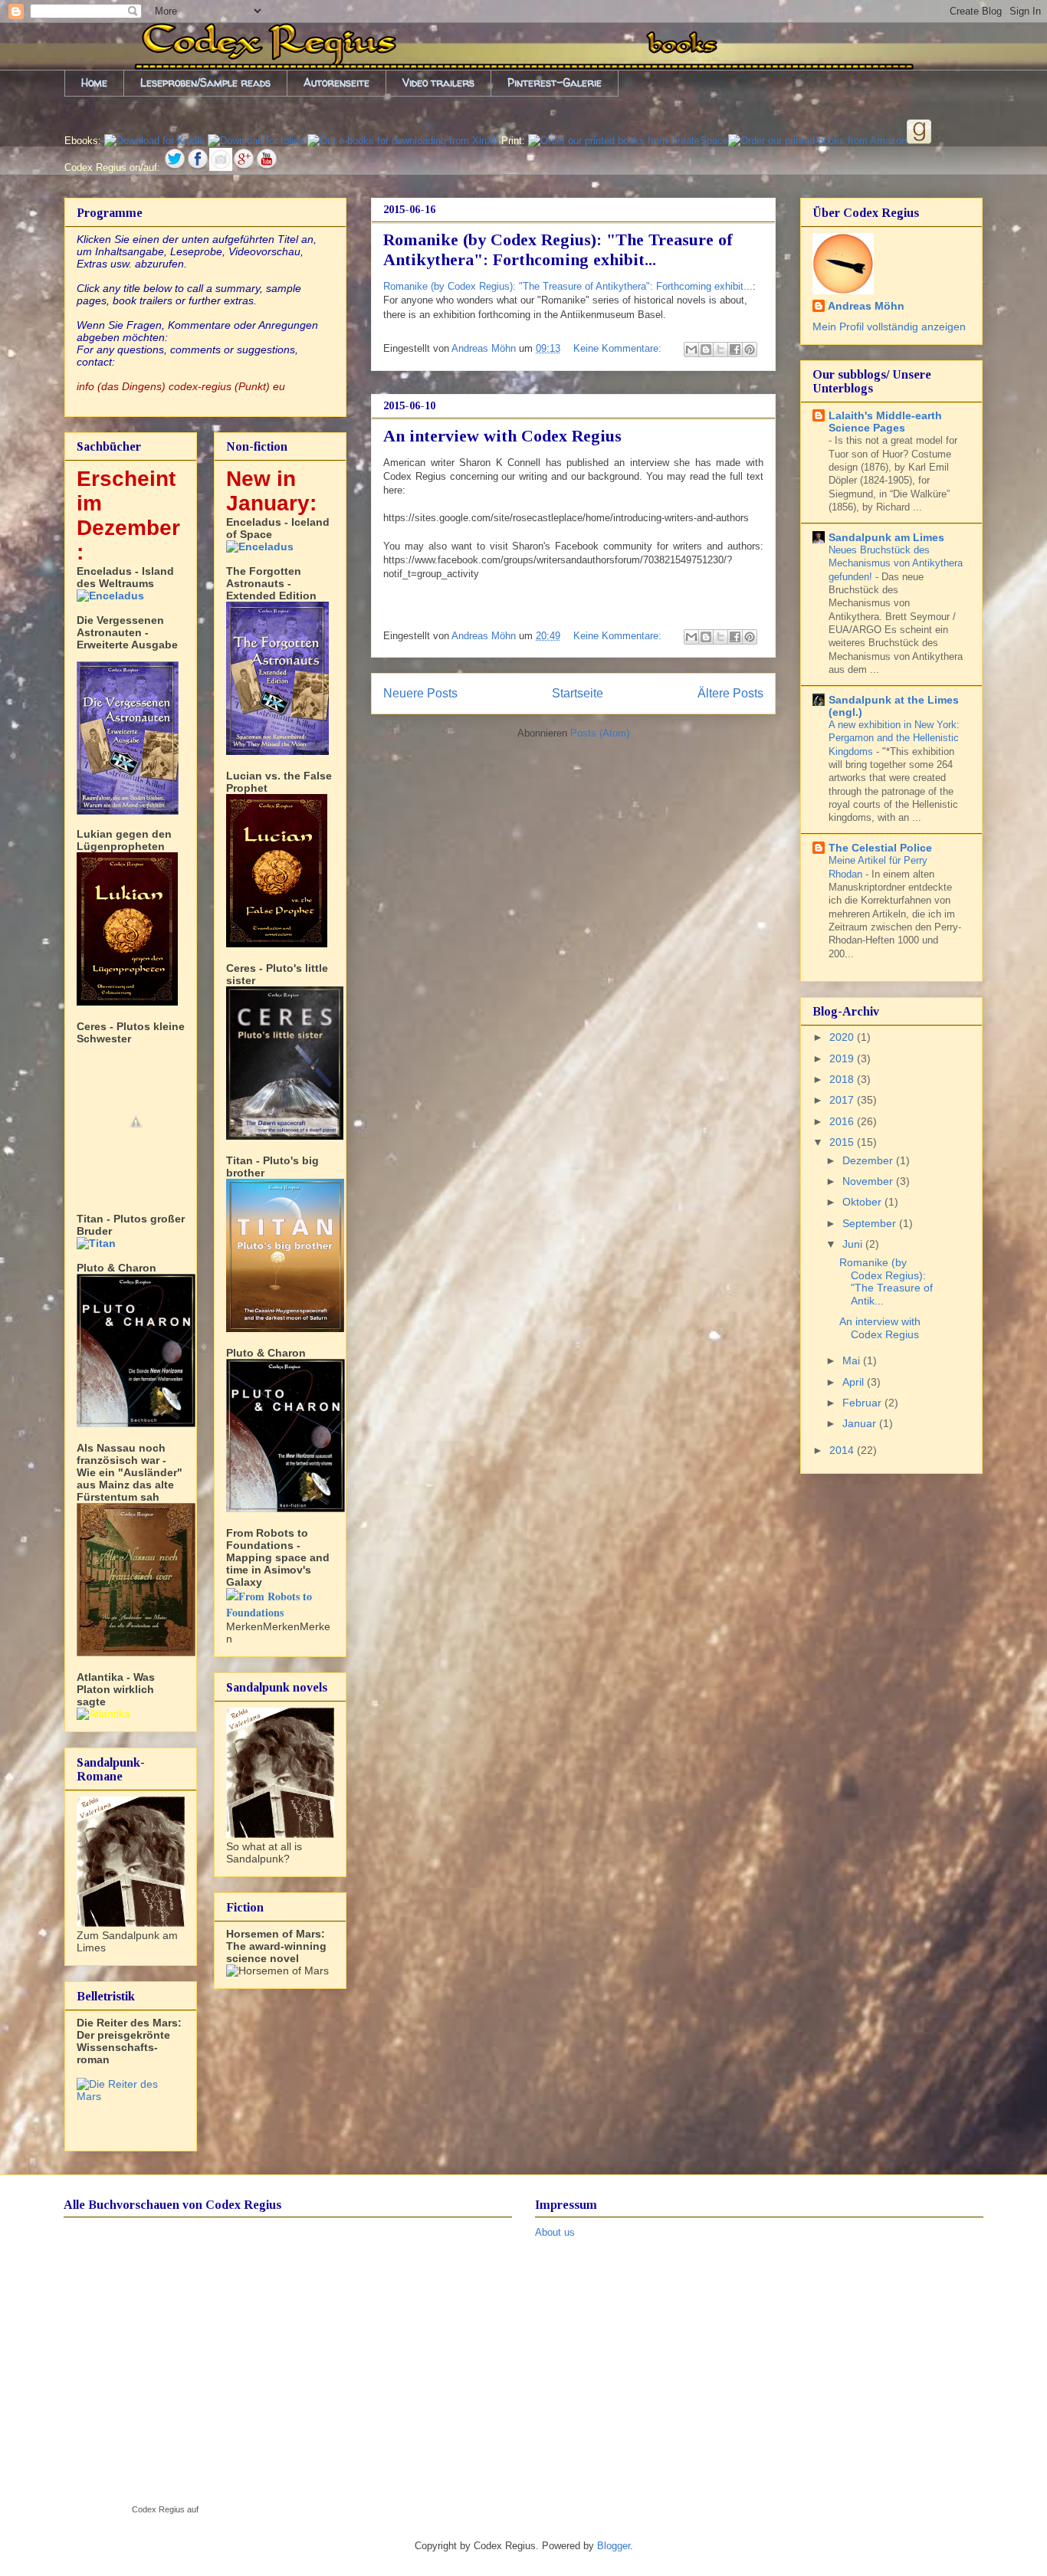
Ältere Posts (730, 693)
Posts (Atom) (600, 733)
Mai (853, 1360)
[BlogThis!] (706, 349)
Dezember (869, 1160)
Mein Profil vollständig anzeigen (889, 327)
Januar (861, 1423)
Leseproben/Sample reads (205, 82)
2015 (843, 1142)
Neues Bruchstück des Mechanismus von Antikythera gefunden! (896, 563)
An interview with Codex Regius (502, 436)
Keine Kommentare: (619, 348)
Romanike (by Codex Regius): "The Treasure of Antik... (886, 1281)
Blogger (614, 2546)
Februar (863, 1403)
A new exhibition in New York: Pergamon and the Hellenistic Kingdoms (894, 738)
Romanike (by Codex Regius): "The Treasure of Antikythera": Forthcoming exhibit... (558, 249)
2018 (843, 1079)
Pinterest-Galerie (555, 82)
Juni (854, 1244)
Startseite (578, 693)
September (871, 1223)
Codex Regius (158, 2509)
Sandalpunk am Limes (886, 537)
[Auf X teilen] (720, 349)
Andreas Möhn (866, 306)
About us (555, 2232)
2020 (843, 1037)
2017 (843, 1100)
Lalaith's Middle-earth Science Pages (885, 422)
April (855, 1382)
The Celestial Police (880, 848)
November (869, 1181)
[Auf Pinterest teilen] (750, 349)
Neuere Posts (420, 693)
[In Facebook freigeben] (735, 349)
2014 (843, 1450)
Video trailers (438, 82)
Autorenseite (336, 82)
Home (94, 82)
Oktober (863, 1202)
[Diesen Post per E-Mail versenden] (691, 349)
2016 (843, 1121)
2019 (843, 1058)
